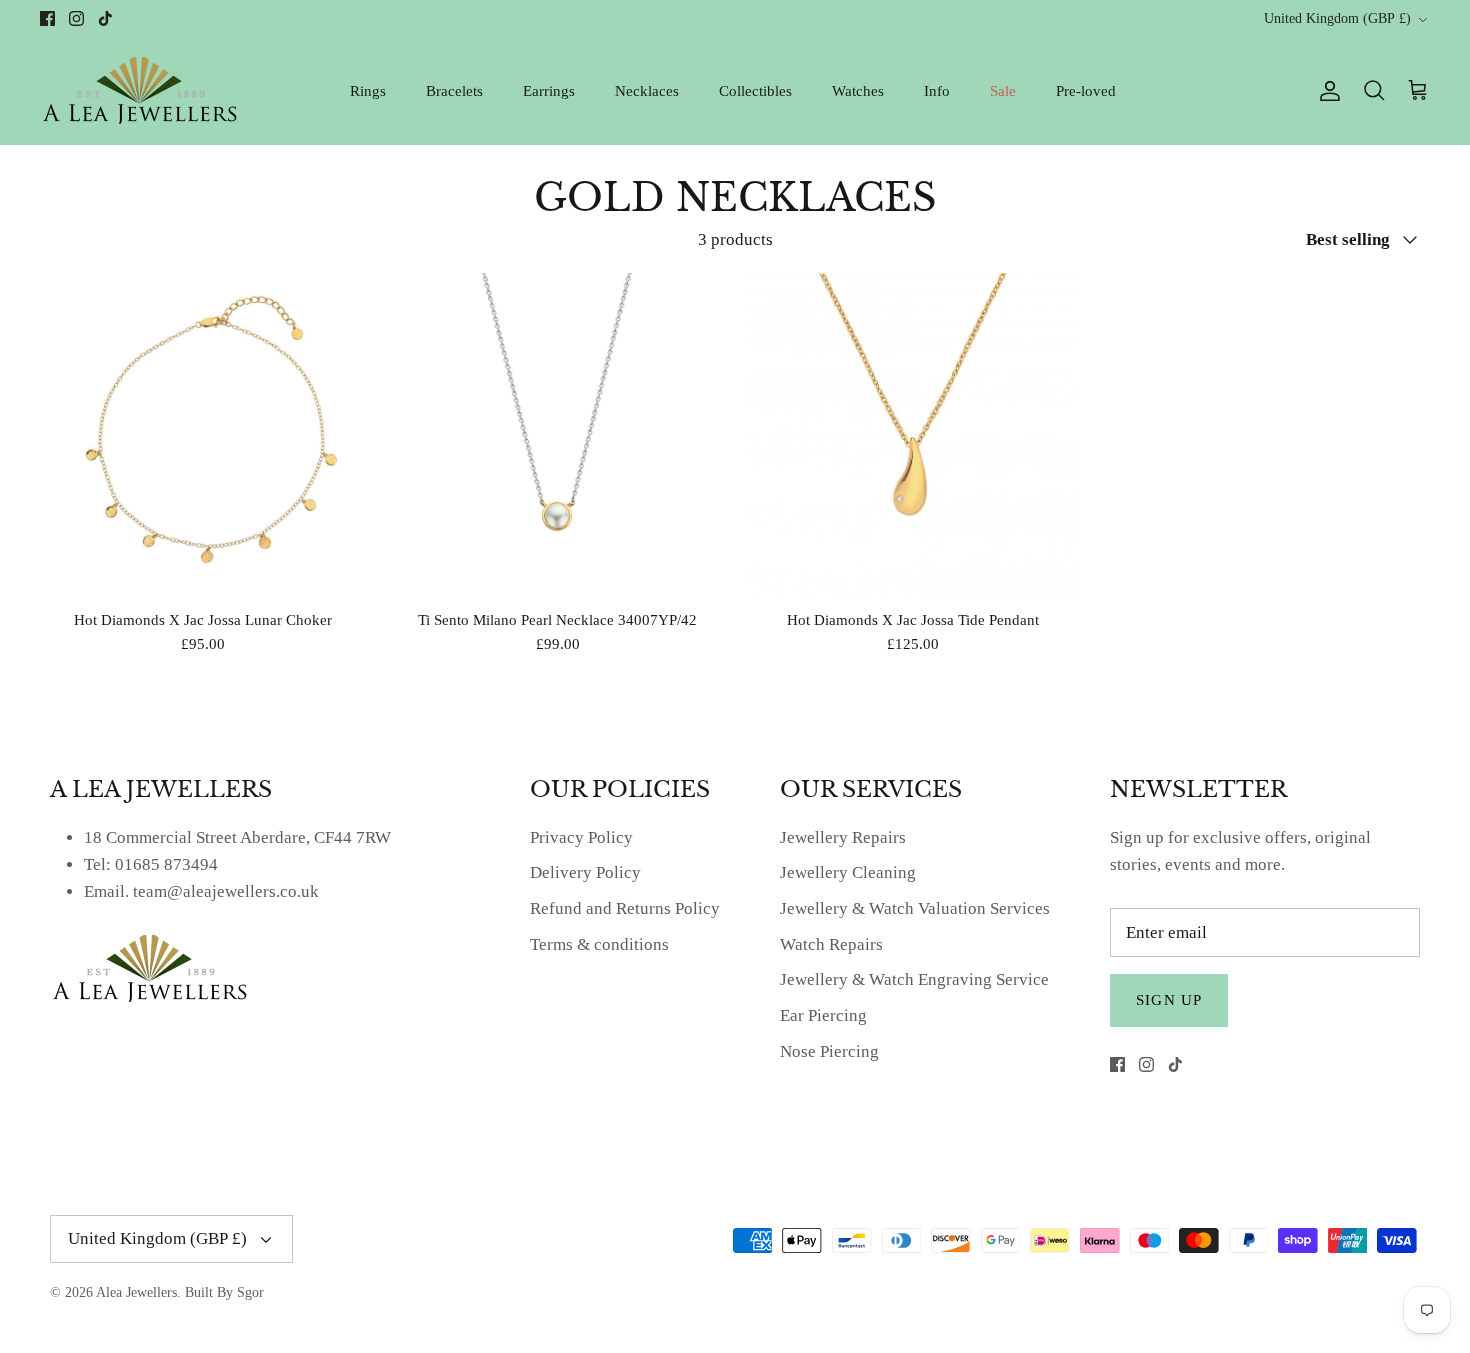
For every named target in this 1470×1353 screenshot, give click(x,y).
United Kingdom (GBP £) (1337, 18)
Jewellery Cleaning (848, 872)
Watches (858, 91)
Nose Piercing (829, 1051)
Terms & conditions (599, 944)
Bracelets (454, 91)
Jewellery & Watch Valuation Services (915, 908)
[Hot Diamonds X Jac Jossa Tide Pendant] (912, 435)
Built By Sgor (224, 1292)
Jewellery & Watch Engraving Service (914, 979)
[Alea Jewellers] (140, 90)
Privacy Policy (581, 837)
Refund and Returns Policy (625, 908)
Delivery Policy (585, 872)
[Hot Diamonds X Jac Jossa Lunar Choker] (202, 435)
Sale (1003, 91)
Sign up (1169, 1000)
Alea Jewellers (136, 1292)
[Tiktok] (105, 18)
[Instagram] (76, 18)
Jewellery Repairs (843, 837)
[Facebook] (47, 18)
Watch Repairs (831, 944)
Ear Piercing (823, 1015)
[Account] (1326, 91)
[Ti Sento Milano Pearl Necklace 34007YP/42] (557, 435)
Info (937, 91)
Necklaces (647, 91)
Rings (368, 91)
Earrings (549, 91)
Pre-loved (1086, 91)
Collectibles (755, 91)
